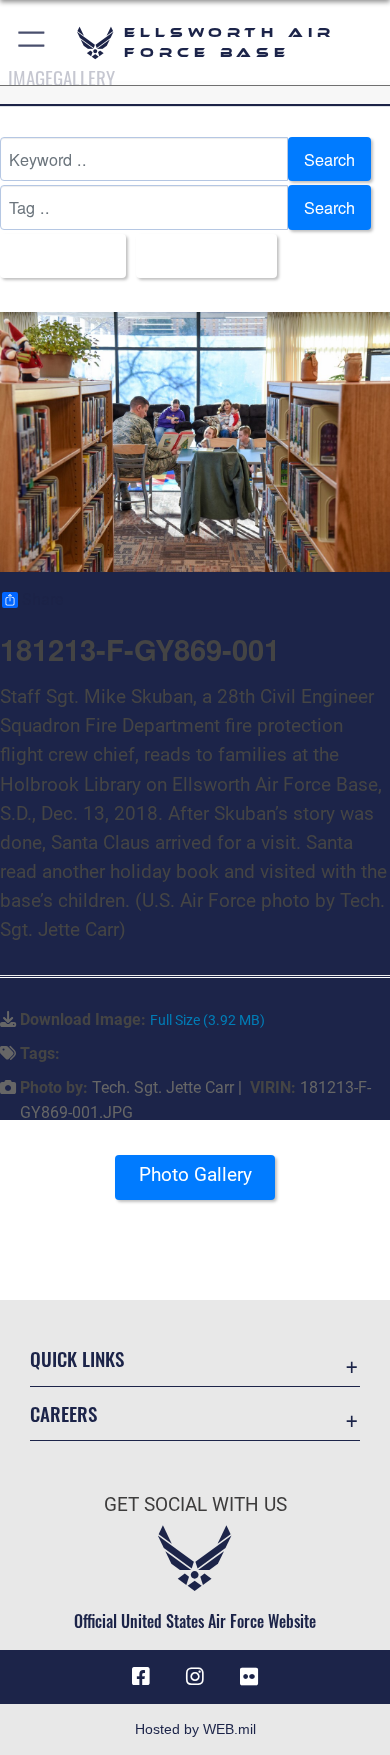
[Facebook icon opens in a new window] (141, 1677)
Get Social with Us (195, 1504)
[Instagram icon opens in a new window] (195, 1677)
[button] (32, 42)
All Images (57, 256)
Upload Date (200, 256)
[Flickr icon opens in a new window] (249, 1677)
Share (42, 600)
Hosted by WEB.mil (195, 1729)
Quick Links (77, 1358)
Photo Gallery (195, 1174)
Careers (63, 1413)
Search (329, 159)
